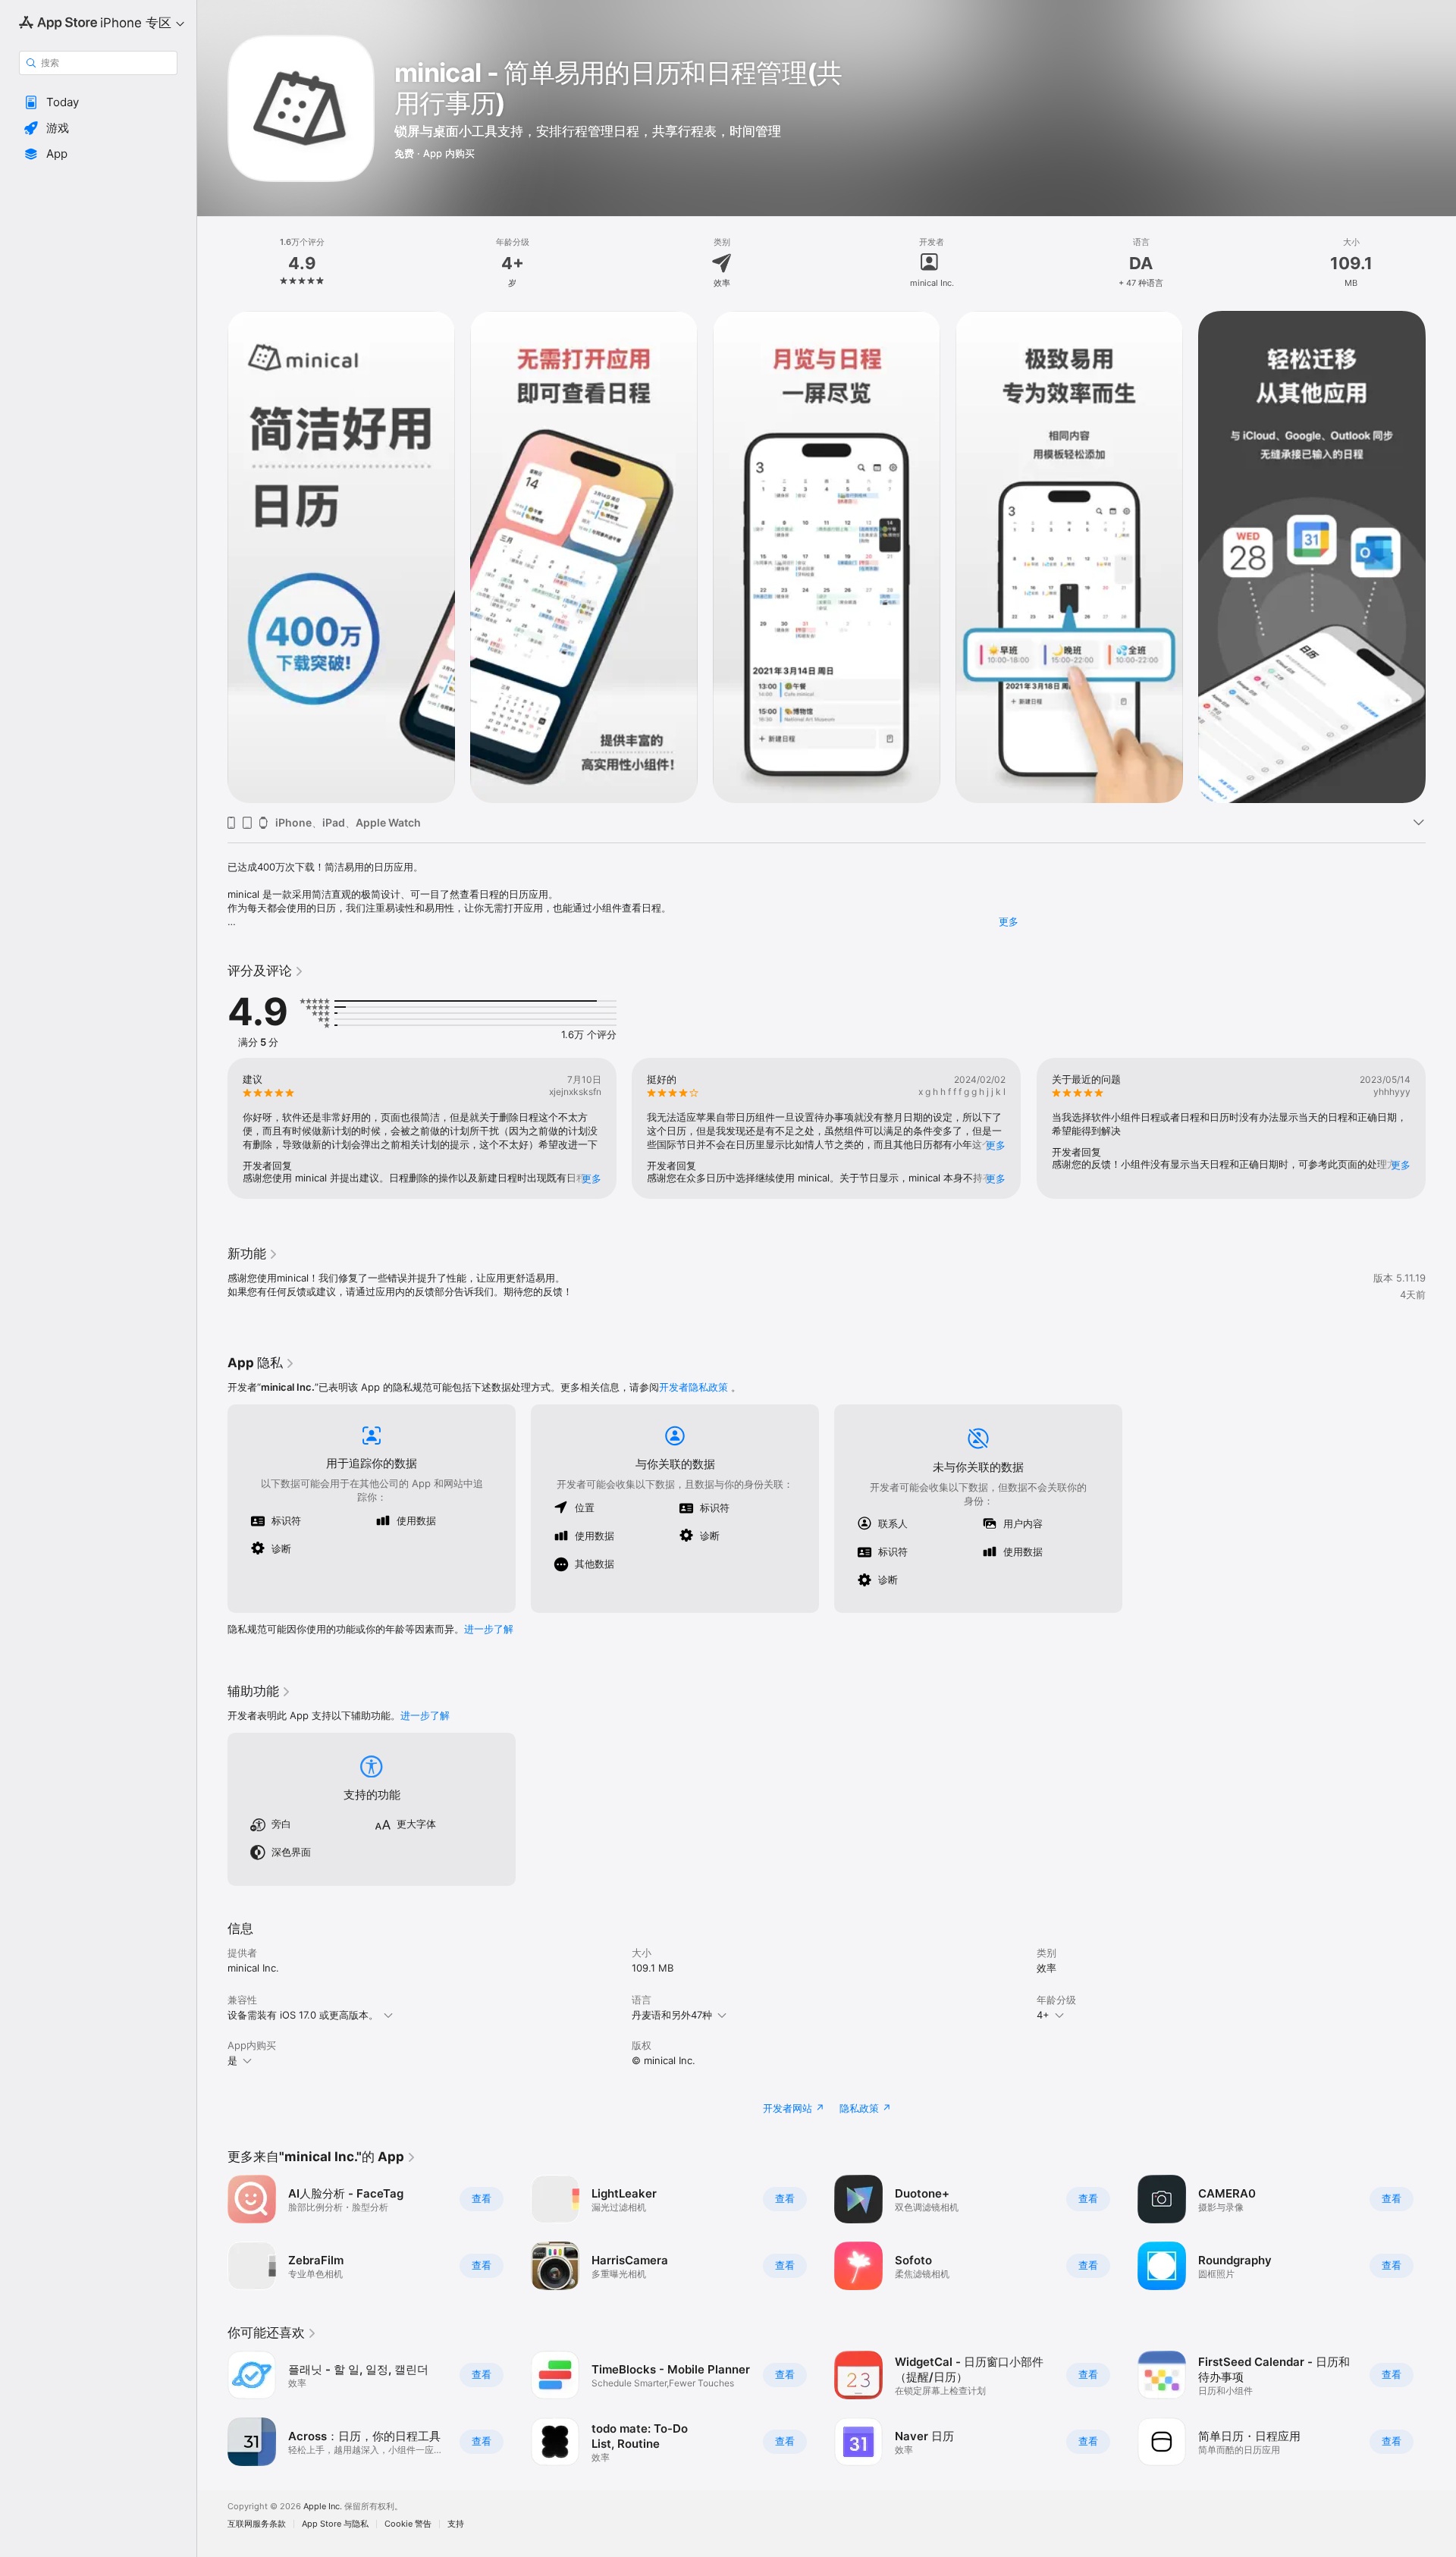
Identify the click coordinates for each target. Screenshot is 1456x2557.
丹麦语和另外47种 (672, 2015)
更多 (1009, 921)
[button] (98, 102)
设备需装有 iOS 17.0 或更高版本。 (303, 2015)
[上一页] (212, 557)
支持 (456, 2524)
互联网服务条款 (257, 2524)
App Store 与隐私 (335, 2524)
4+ (1043, 2015)
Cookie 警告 (408, 2524)
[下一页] (1441, 557)
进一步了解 (489, 1629)
